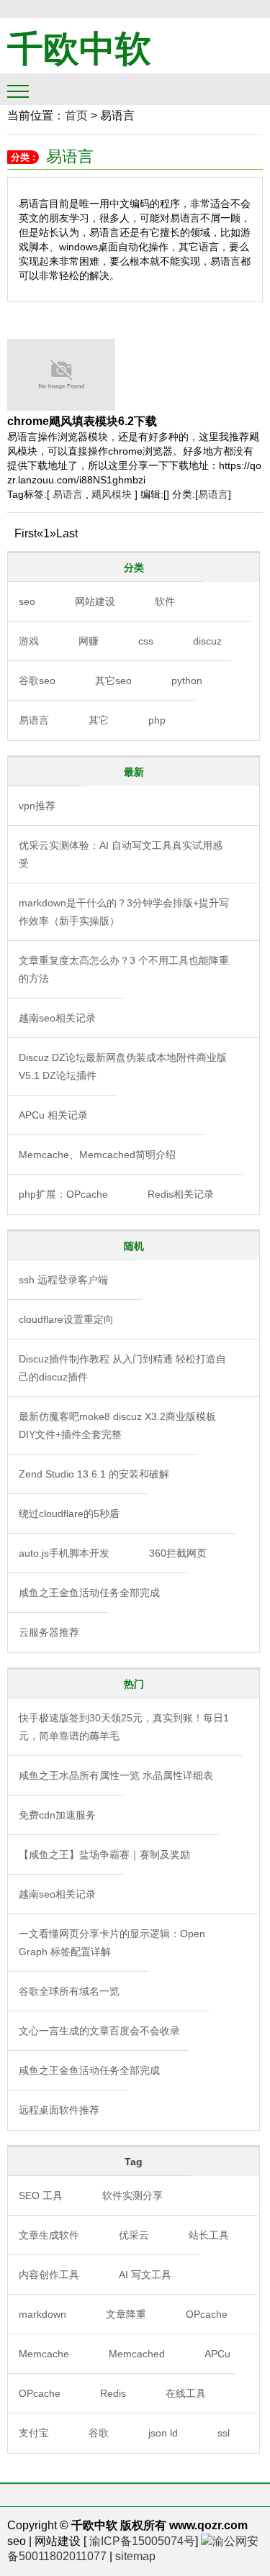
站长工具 (209, 2235)
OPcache (207, 2314)
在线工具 (186, 2393)
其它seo (113, 681)
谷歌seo (37, 681)
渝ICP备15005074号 (142, 2541)
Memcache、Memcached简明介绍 (97, 1155)
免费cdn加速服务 (57, 1815)
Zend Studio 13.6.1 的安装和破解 (94, 1474)
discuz (207, 641)
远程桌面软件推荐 (59, 2110)
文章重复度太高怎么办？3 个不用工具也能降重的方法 (124, 969)
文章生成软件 (49, 2235)
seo (27, 601)
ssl (224, 2433)
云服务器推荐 (49, 1632)
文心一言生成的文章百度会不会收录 (99, 2031)
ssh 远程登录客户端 (63, 1280)
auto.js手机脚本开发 (64, 1553)
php (157, 720)
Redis (113, 2393)
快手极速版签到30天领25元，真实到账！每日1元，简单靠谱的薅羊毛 (124, 1727)
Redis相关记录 (181, 1194)
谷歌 (99, 2433)
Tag (134, 2162)
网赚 (89, 641)
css (146, 641)
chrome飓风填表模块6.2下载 (82, 421)
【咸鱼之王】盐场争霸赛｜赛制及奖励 (104, 1854)
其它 (99, 720)
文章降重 (126, 2314)
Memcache (44, 2354)
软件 (165, 601)
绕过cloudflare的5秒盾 (69, 1514)
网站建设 (95, 601)
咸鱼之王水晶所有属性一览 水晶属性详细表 (116, 1775)
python (187, 681)
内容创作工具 (49, 2275)
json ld (163, 2433)
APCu (217, 2354)
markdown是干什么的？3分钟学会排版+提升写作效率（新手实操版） (124, 912)
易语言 (69, 494)
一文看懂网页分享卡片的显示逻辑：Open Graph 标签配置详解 (112, 1943)
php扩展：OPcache (63, 1194)
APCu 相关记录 (53, 1115)
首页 (76, 115)
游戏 (29, 641)
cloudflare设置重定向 (66, 1319)
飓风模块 (112, 494)
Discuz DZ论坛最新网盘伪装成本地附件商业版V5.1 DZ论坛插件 (123, 1066)
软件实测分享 (132, 2195)
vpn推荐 (37, 806)
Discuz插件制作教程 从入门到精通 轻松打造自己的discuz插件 (122, 1368)
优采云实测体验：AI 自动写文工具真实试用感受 (121, 854)
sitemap (135, 2556)
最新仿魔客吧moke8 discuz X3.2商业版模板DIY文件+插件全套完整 (117, 1425)
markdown (42, 2314)
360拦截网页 (178, 1553)
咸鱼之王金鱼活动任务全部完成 (89, 1593)
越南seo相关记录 (57, 1018)
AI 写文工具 (145, 2275)
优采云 (134, 2235)
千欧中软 (79, 49)
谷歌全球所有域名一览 (69, 1991)
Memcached (137, 2354)
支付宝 (34, 2433)
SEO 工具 (41, 2195)
